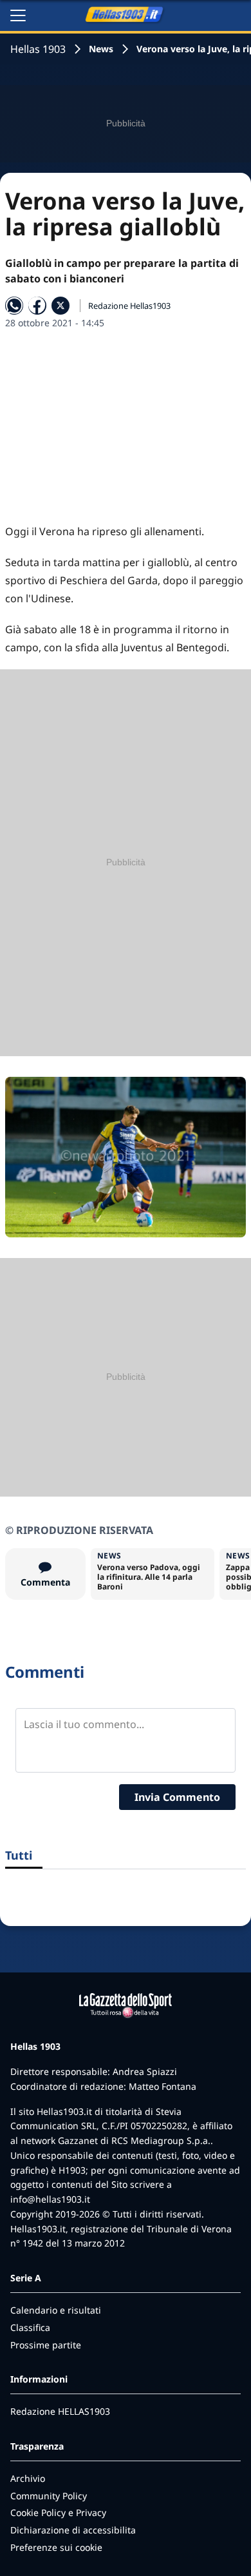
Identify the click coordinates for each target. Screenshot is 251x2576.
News (101, 49)
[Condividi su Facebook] (37, 306)
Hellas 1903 (38, 49)
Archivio (28, 2478)
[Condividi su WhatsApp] (14, 306)
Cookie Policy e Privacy (58, 2512)
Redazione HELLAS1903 (60, 2411)
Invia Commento (177, 1797)
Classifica (30, 2327)
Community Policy (49, 2496)
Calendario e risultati (56, 2310)
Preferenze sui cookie (56, 2547)
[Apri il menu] (18, 15)
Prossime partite (46, 2345)
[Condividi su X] (60, 306)
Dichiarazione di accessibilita (73, 2530)
